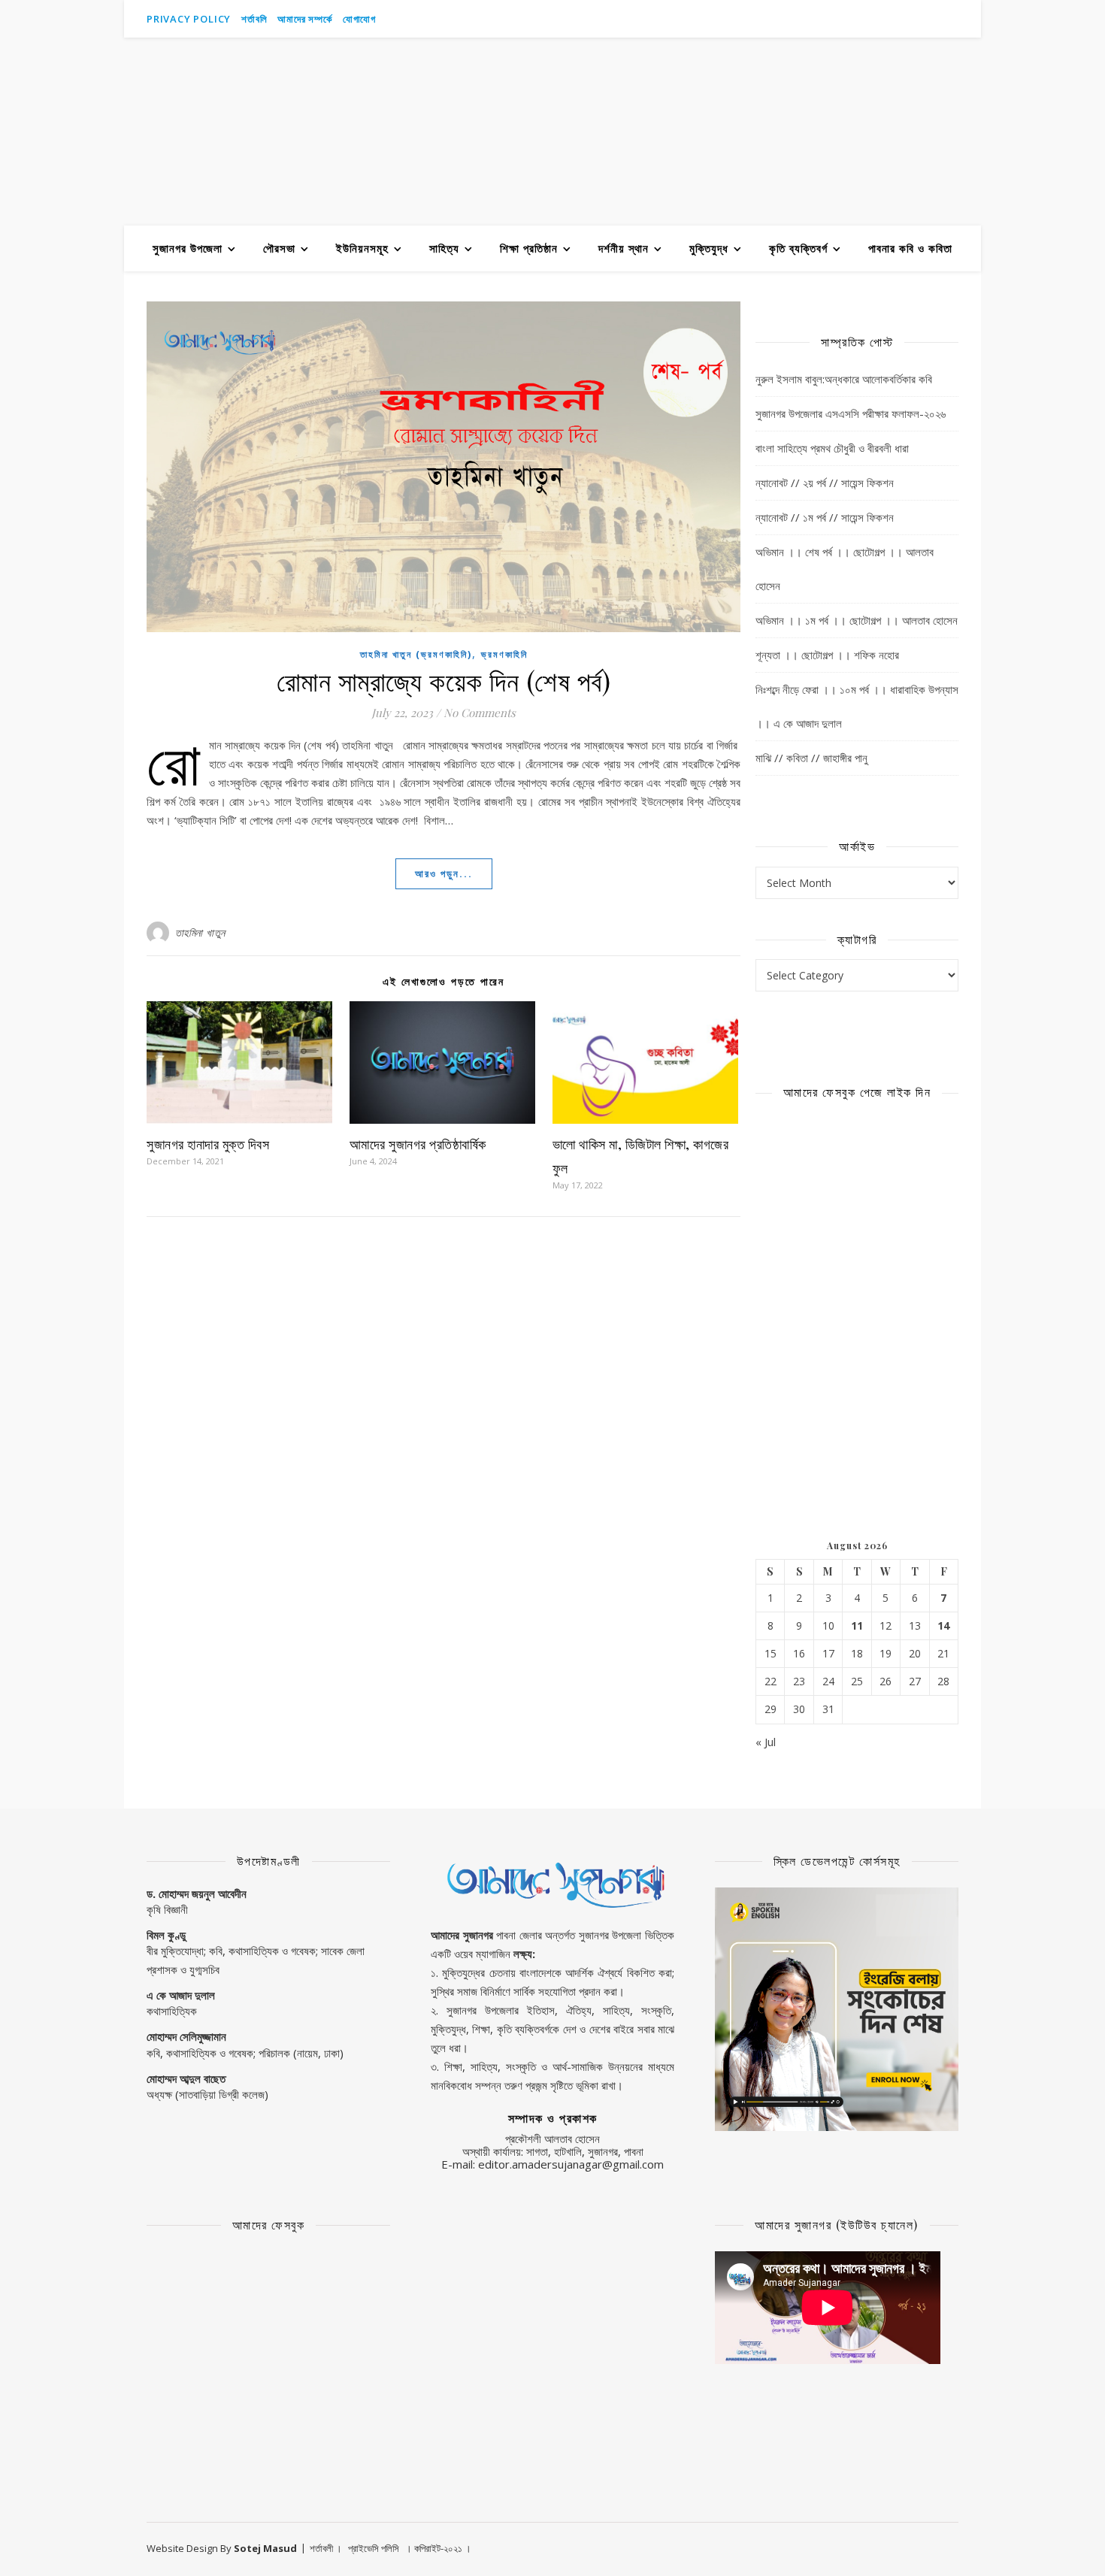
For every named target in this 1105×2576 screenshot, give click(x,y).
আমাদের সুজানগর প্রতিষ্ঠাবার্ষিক (418, 1144)
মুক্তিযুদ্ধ (709, 248)
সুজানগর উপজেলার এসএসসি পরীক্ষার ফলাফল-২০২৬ (851, 413)
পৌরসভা (279, 248)
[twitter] (955, 19)
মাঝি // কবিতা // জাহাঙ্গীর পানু (811, 758)
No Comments (480, 713)
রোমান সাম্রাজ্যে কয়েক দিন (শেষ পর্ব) (444, 680)
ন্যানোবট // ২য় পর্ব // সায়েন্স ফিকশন (825, 483)
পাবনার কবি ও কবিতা (910, 248)
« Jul (766, 1742)
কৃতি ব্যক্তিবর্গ (798, 248)
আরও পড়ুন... (444, 873)
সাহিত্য (444, 248)
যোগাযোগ (359, 19)
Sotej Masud (265, 2548)
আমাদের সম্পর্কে (304, 19)
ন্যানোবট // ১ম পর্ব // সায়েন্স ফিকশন (825, 517)
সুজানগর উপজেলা (188, 248)
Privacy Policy (189, 19)
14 (943, 1626)
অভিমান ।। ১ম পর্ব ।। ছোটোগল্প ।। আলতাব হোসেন (857, 620)
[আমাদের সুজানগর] (552, 132)
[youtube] (893, 19)
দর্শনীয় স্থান (624, 248)
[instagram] (935, 19)
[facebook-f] (914, 19)
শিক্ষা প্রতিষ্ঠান (529, 248)
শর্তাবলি (254, 19)
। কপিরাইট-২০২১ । (438, 2548)
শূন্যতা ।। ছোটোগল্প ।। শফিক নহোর (827, 655)
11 (857, 1626)
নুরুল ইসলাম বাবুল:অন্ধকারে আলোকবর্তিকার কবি (844, 379)
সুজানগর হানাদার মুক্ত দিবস (208, 1144)
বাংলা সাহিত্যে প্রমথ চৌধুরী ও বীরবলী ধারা (832, 448)
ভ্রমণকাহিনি (504, 654)
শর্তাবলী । (326, 2548)
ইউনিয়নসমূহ (362, 248)
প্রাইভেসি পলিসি (374, 2548)
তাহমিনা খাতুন (200, 932)
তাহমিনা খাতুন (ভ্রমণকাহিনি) (416, 654)
